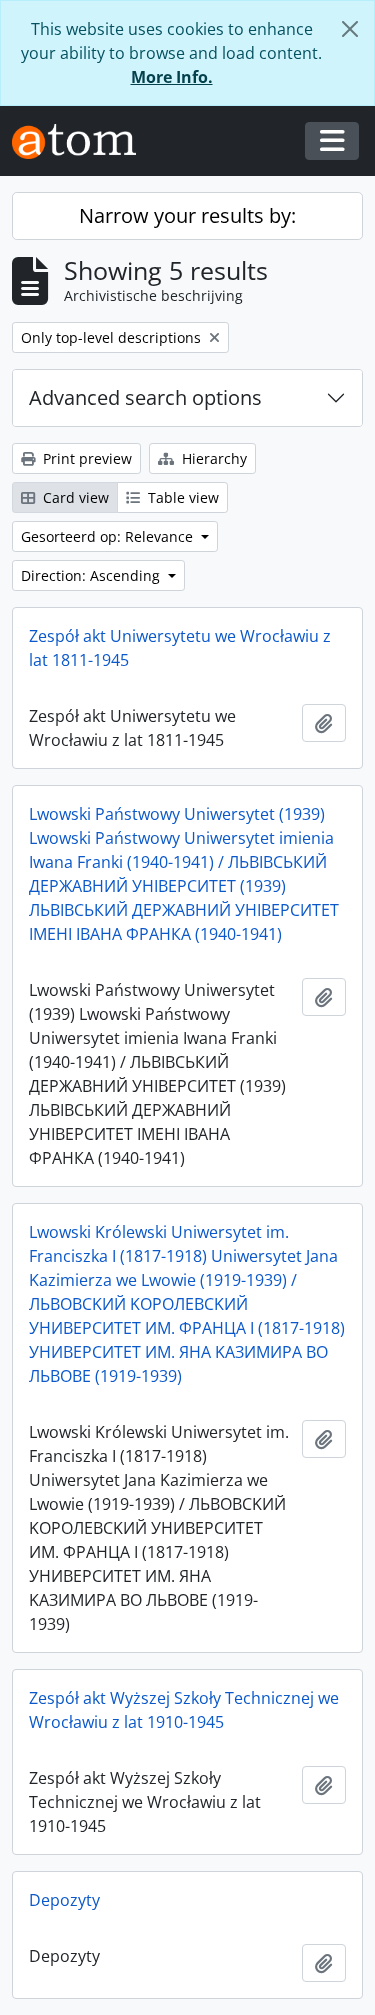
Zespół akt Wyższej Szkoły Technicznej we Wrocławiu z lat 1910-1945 (184, 1710)
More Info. (172, 77)
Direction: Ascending (92, 575)
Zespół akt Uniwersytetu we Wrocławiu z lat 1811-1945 (180, 648)
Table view (181, 497)
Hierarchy (212, 458)
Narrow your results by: (187, 215)
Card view (74, 497)
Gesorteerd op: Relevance (109, 536)
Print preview (85, 458)
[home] (82, 141)
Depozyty (64, 1900)
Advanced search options (145, 397)
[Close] (350, 29)
